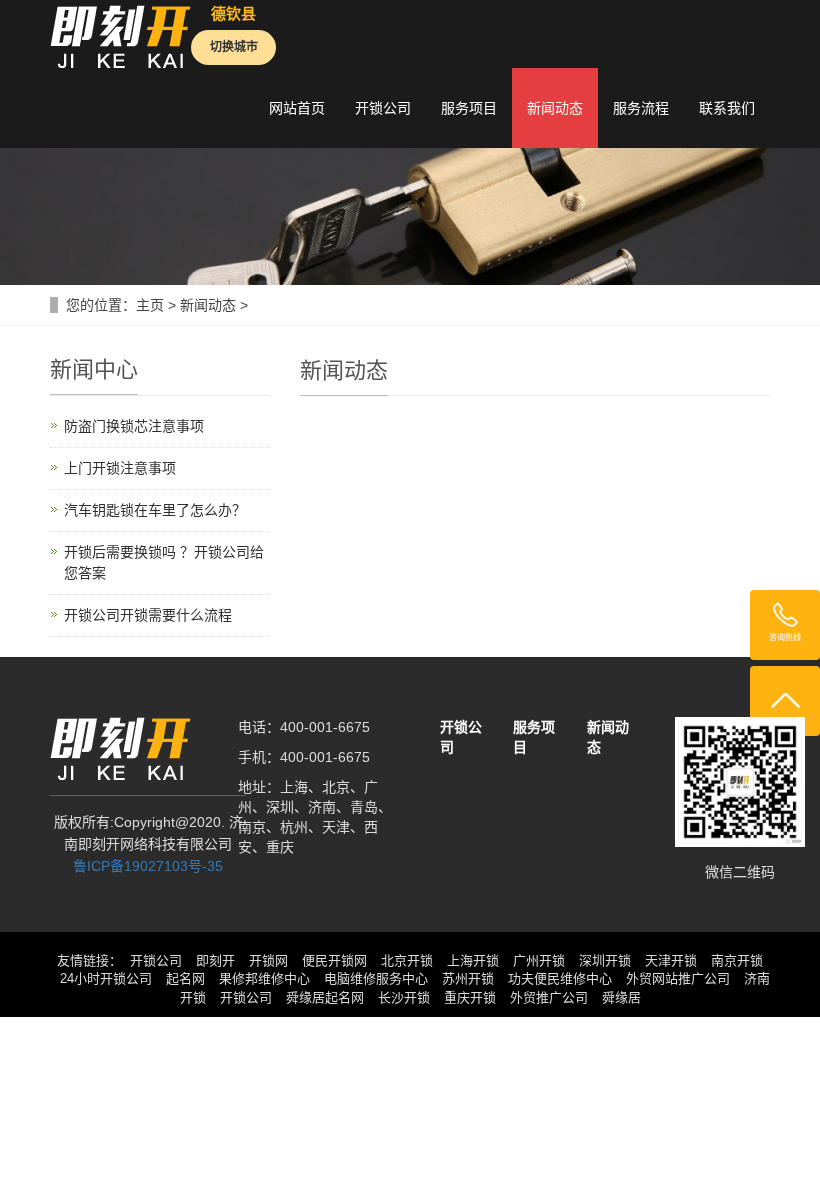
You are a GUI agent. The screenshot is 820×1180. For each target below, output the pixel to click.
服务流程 (641, 108)
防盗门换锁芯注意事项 (134, 426)
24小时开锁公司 (106, 978)
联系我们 (727, 108)
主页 (150, 305)
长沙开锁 (404, 997)
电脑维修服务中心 (376, 978)
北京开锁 (407, 960)
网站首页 (297, 108)
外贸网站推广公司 (678, 978)
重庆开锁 (470, 997)
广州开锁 (539, 960)
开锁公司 (383, 108)
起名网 (185, 978)
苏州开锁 (468, 978)
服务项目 (469, 108)
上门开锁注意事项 (120, 468)
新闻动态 (555, 108)
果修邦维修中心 (264, 978)
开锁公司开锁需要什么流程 (148, 615)
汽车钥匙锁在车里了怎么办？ (155, 510)
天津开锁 (671, 960)
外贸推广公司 (549, 997)
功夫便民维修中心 (560, 978)
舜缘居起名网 (325, 997)
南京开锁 (737, 960)
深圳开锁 (605, 960)
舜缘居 (621, 997)
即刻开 (215, 960)
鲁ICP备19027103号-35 (148, 866)
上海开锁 (473, 960)
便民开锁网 (334, 960)
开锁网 (268, 960)
